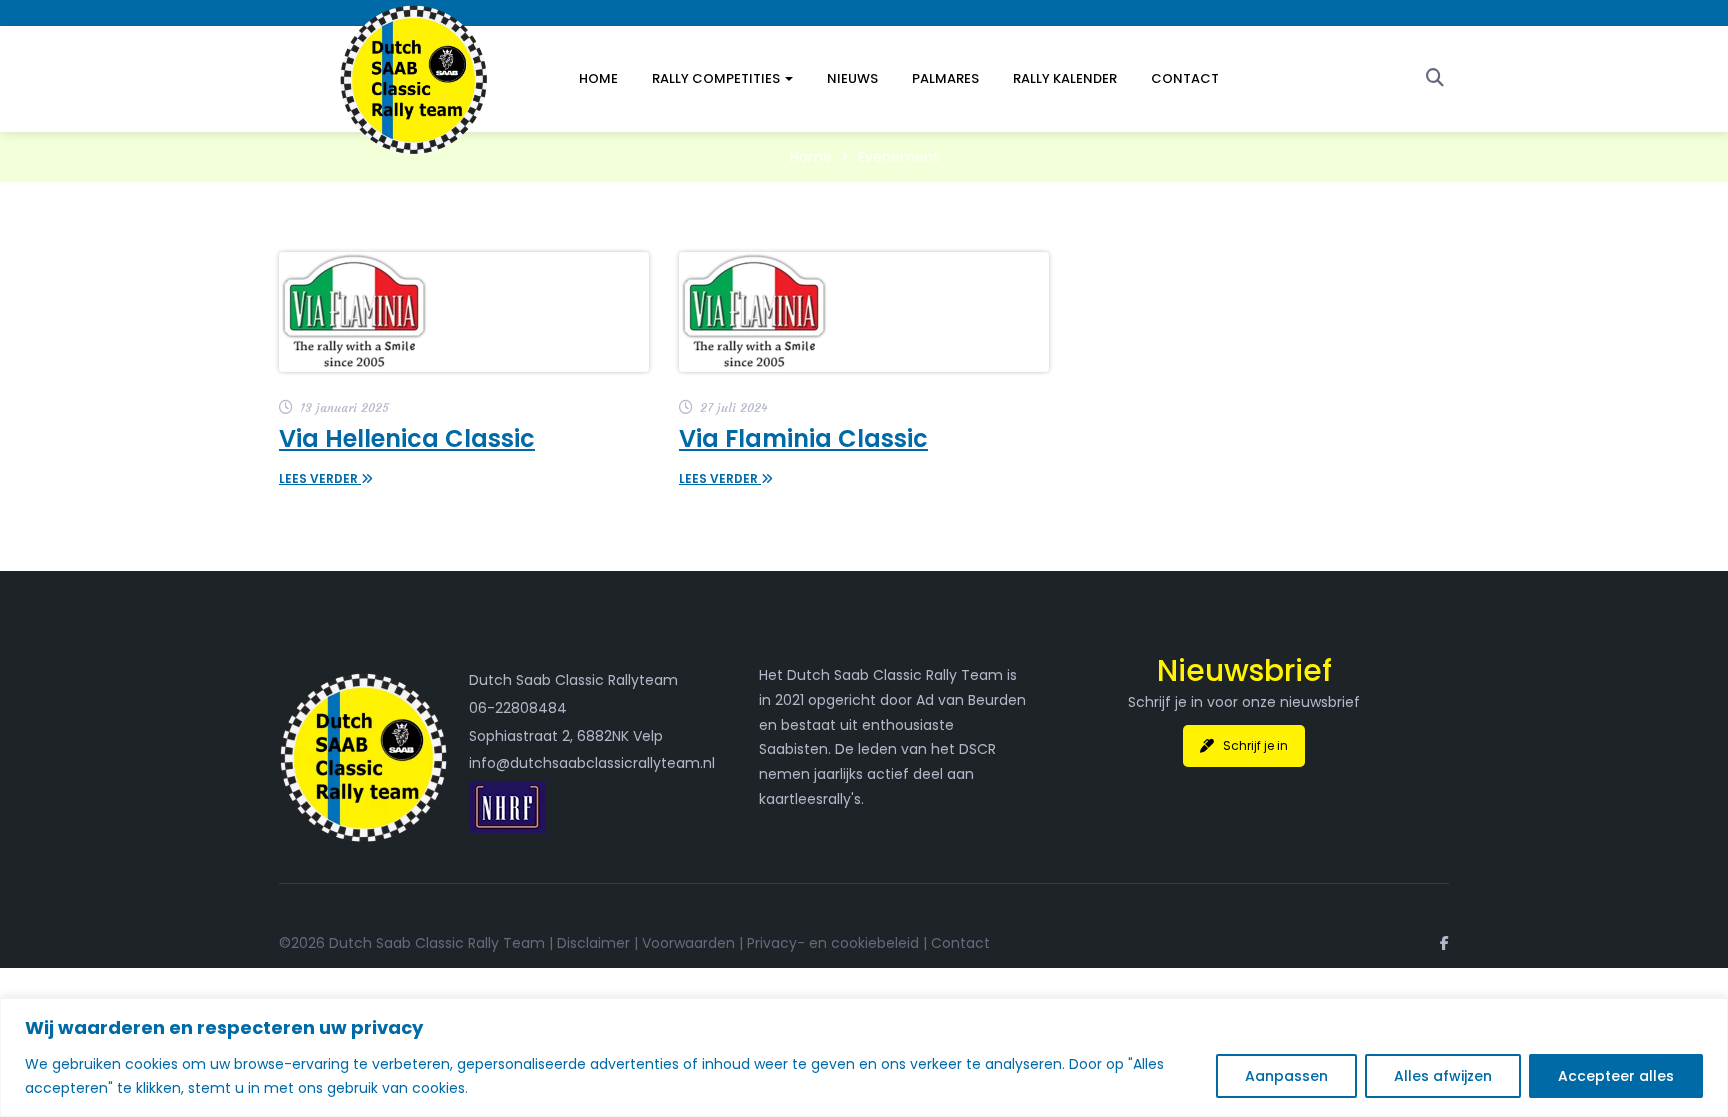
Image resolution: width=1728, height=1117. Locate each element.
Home (598, 78)
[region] (864, 1057)
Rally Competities (717, 78)
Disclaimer (593, 943)
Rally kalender (1065, 78)
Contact (1185, 78)
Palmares (945, 78)
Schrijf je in (1255, 745)
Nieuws (852, 78)
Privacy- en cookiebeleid (833, 943)
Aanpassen (1286, 1076)
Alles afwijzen (1443, 1076)
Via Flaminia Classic (803, 438)
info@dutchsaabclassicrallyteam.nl (592, 763)
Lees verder (320, 478)
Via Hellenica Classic (407, 438)
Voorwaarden (688, 943)
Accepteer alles (1616, 1076)
